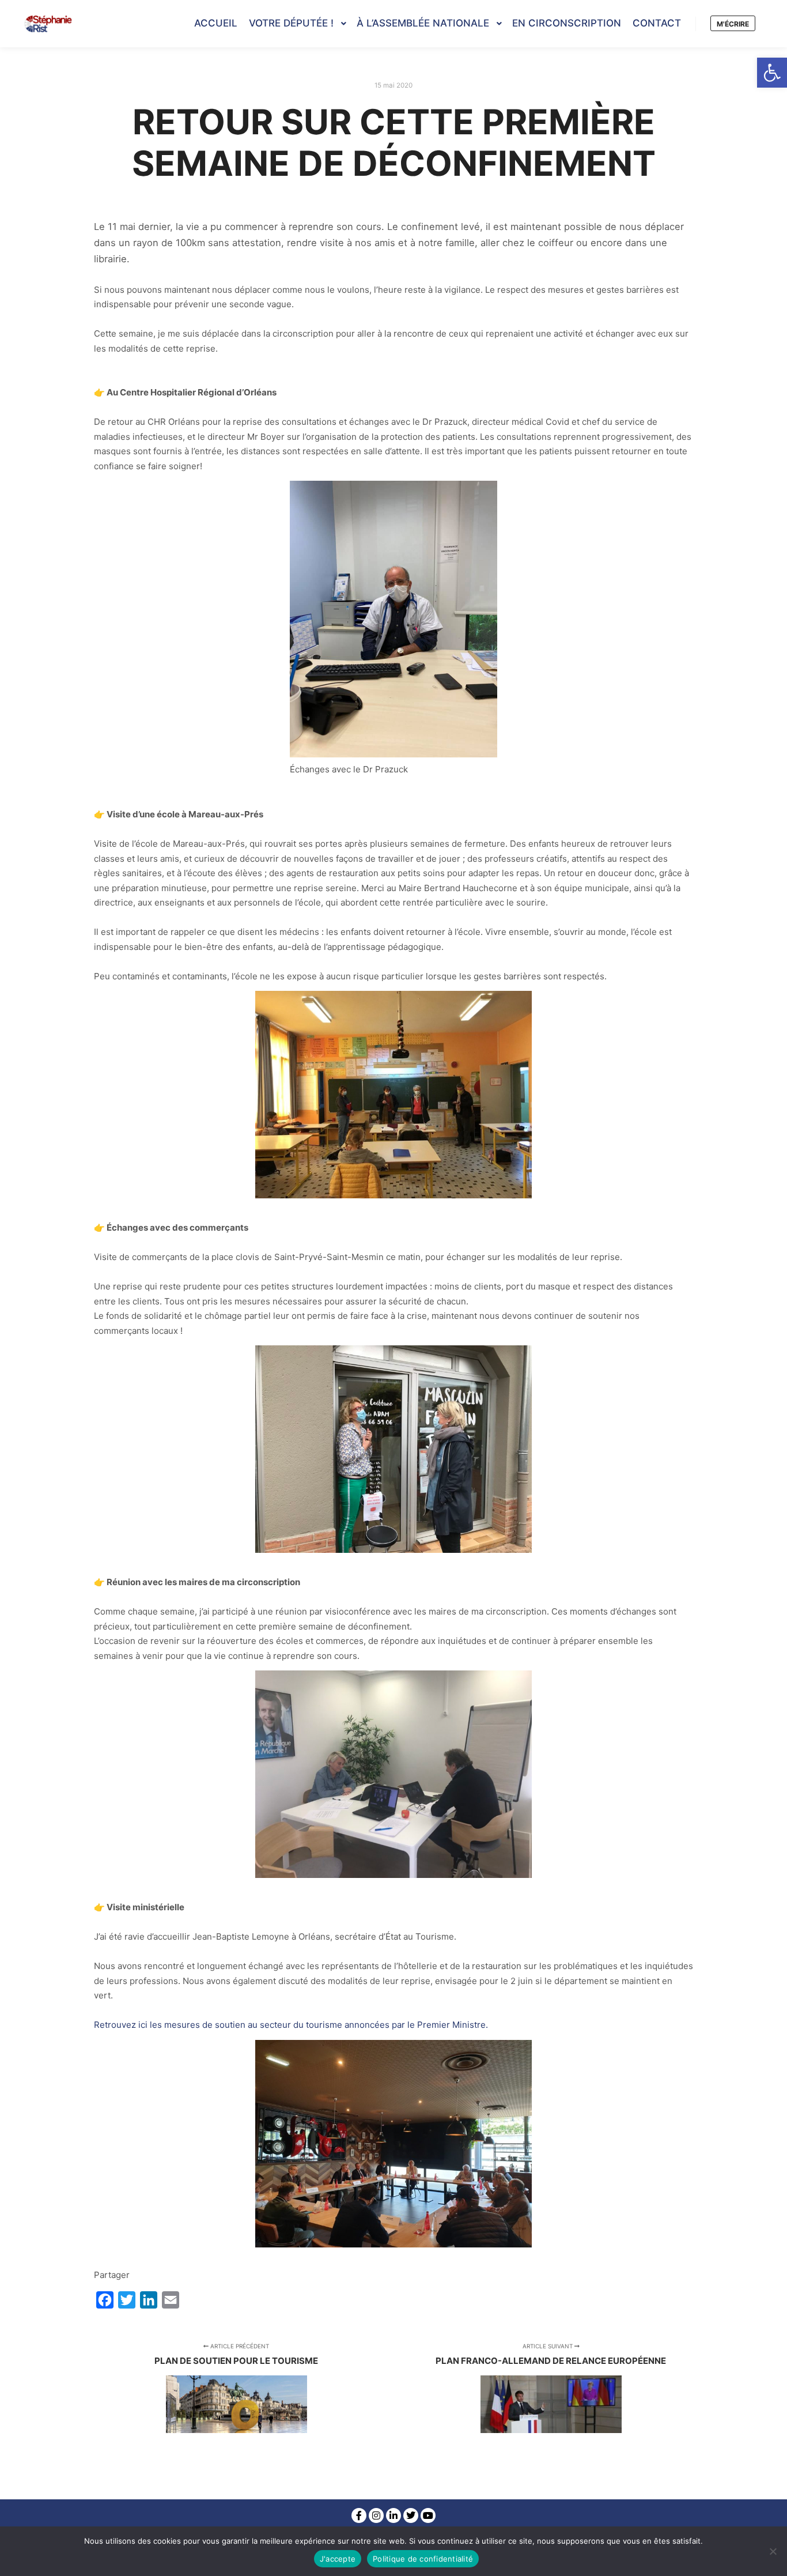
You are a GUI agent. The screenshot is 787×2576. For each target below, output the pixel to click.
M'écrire (733, 24)
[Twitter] (411, 2515)
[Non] (773, 2551)
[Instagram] (376, 2515)
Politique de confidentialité (423, 2559)
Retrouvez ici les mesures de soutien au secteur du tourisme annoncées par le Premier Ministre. (291, 2025)
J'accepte (338, 2559)
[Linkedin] (393, 2515)
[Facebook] (359, 2515)
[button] (772, 73)
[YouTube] (428, 2515)
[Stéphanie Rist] (49, 24)
